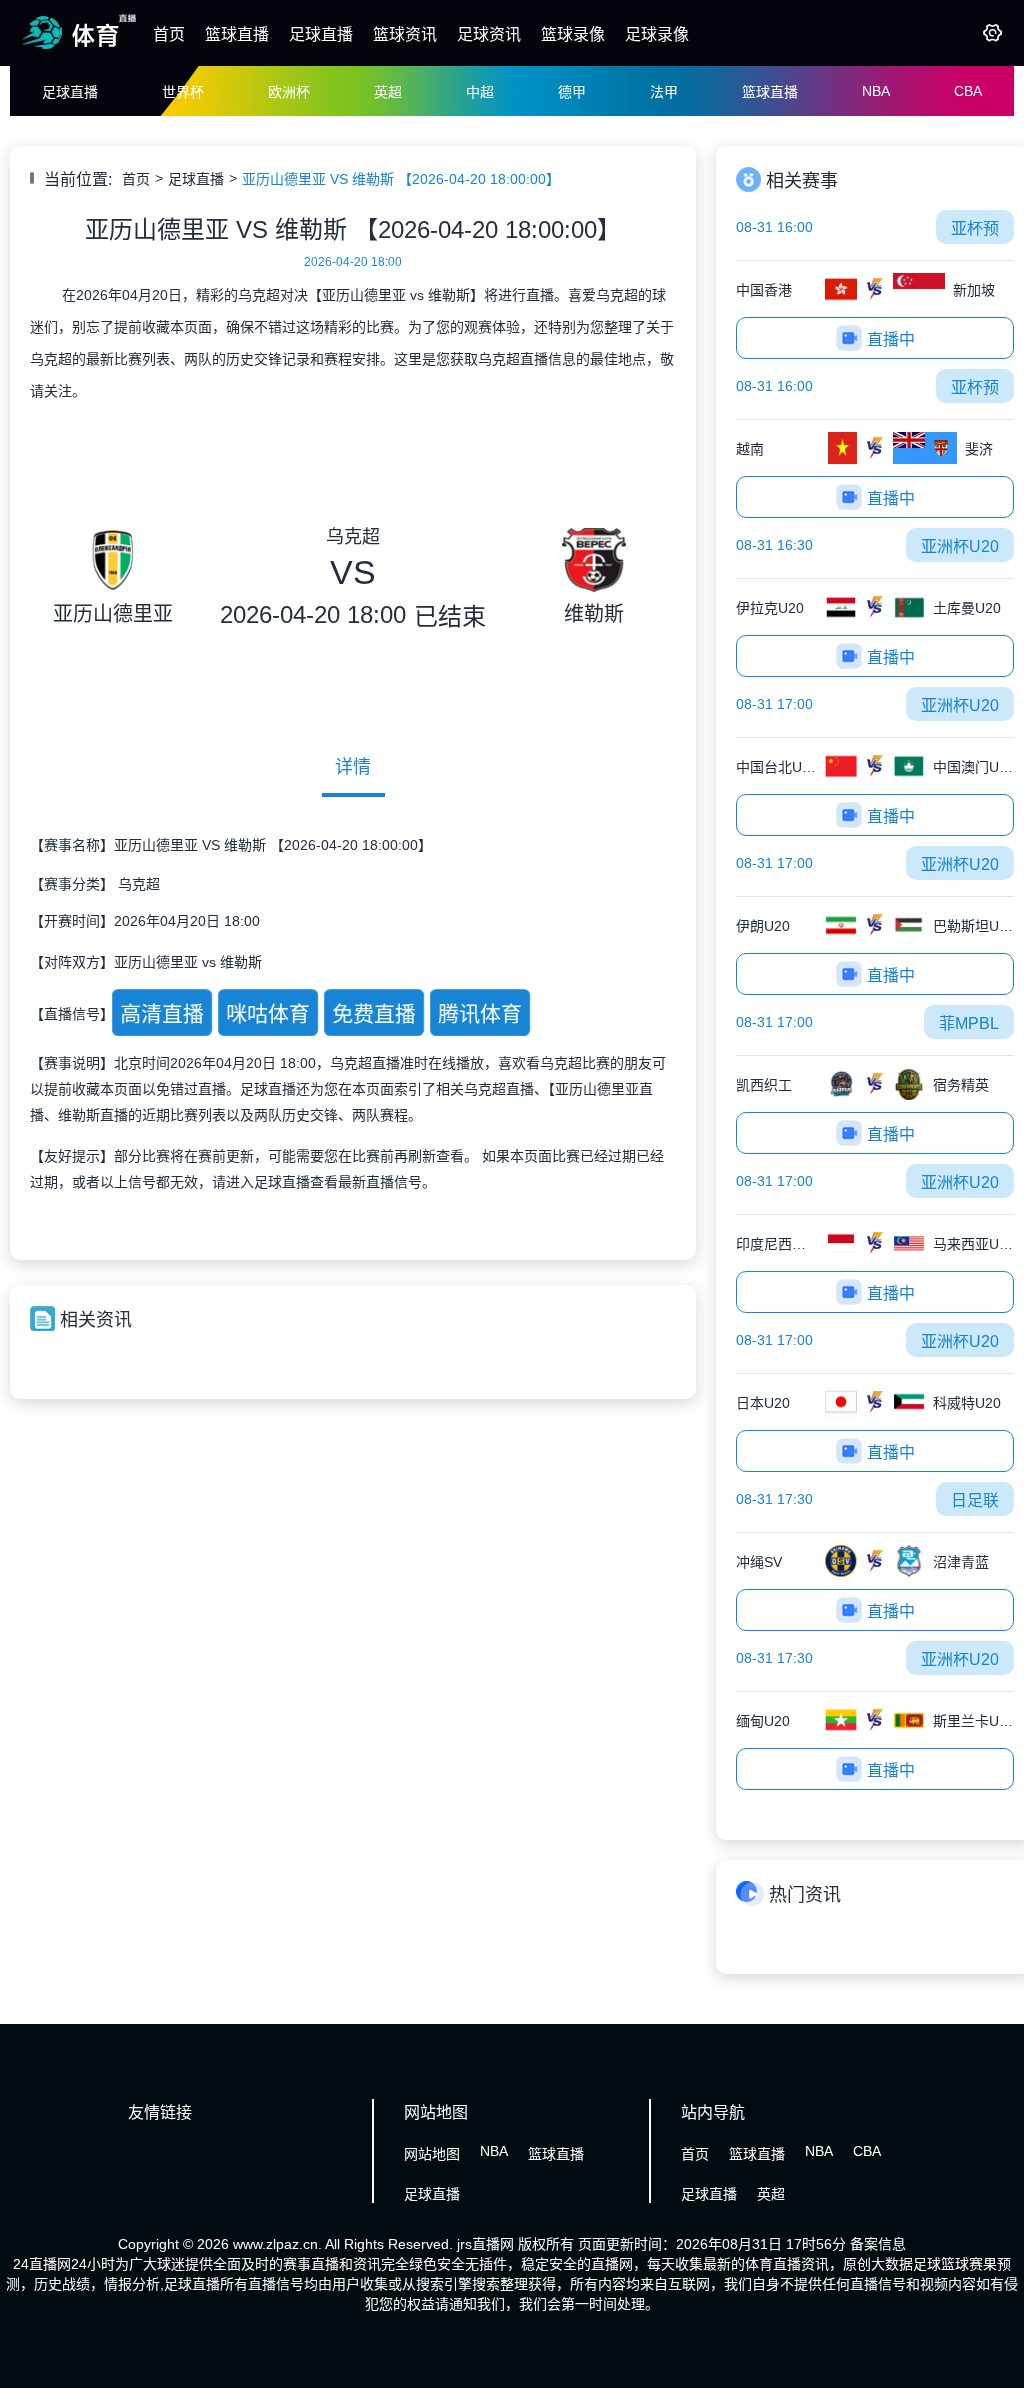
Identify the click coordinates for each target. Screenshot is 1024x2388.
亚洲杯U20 (960, 546)
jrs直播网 (485, 2244)
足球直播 (321, 34)
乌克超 (139, 884)
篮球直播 (237, 34)
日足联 (975, 1500)
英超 (388, 92)
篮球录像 (573, 34)
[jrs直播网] (79, 48)
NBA (876, 91)
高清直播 (162, 1014)
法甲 (664, 92)
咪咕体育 (268, 1014)
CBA (968, 91)
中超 (480, 92)
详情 (353, 767)
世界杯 (183, 92)
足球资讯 (489, 34)
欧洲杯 (289, 92)
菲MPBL (969, 1023)
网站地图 (432, 2154)
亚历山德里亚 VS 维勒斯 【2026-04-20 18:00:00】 (401, 179)
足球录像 (657, 34)
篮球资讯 (405, 34)
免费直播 (374, 1014)
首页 (169, 34)
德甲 (572, 92)
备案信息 (878, 2244)
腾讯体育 (480, 1014)
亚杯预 (975, 228)
